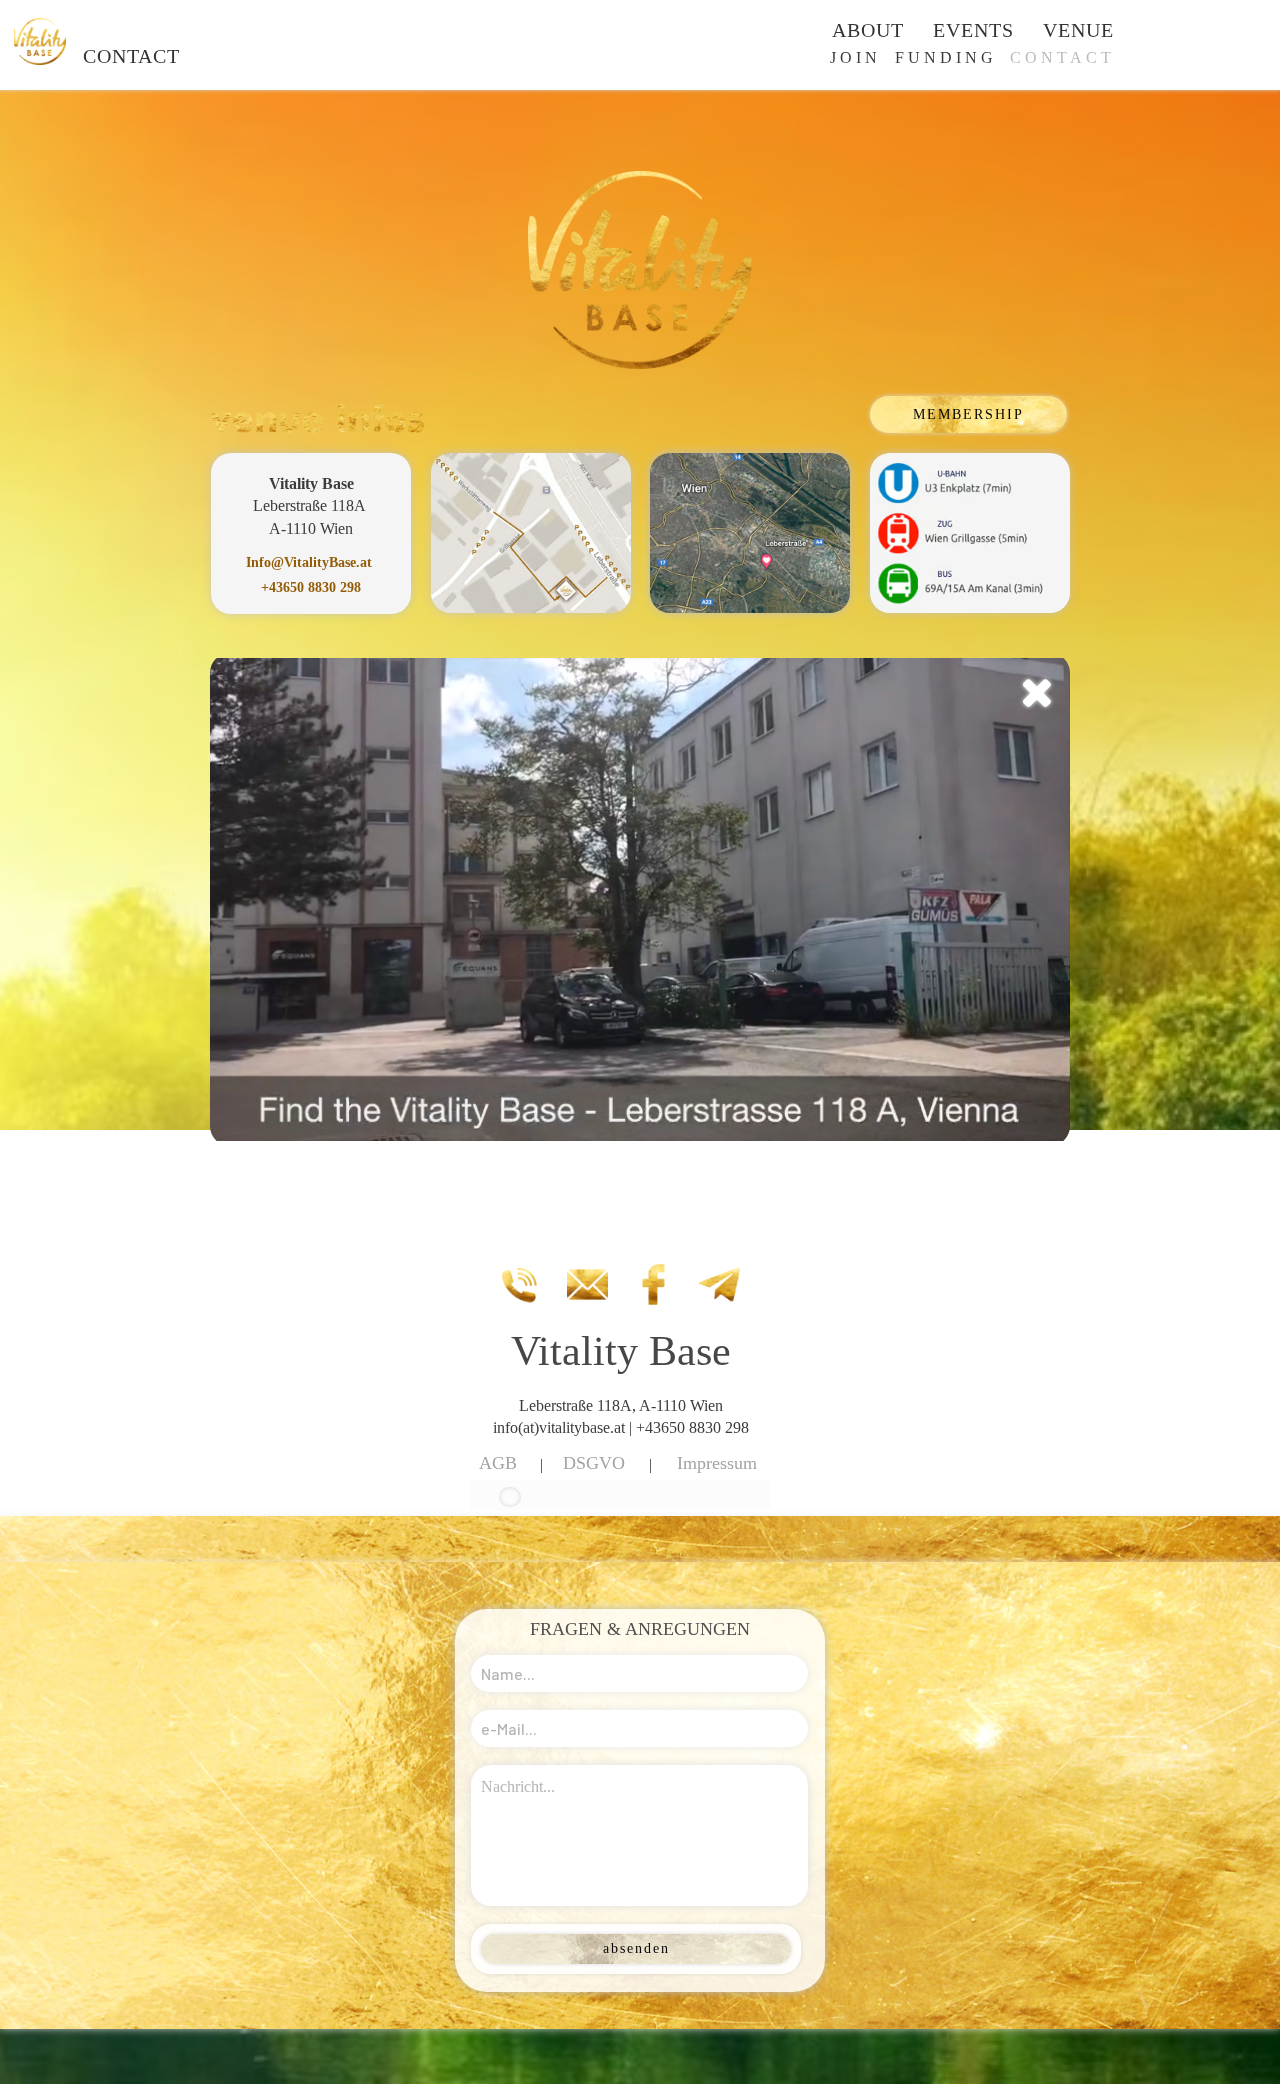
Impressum (717, 1463)
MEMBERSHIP (968, 414)
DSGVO (594, 1463)
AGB (498, 1463)
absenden (636, 1948)
